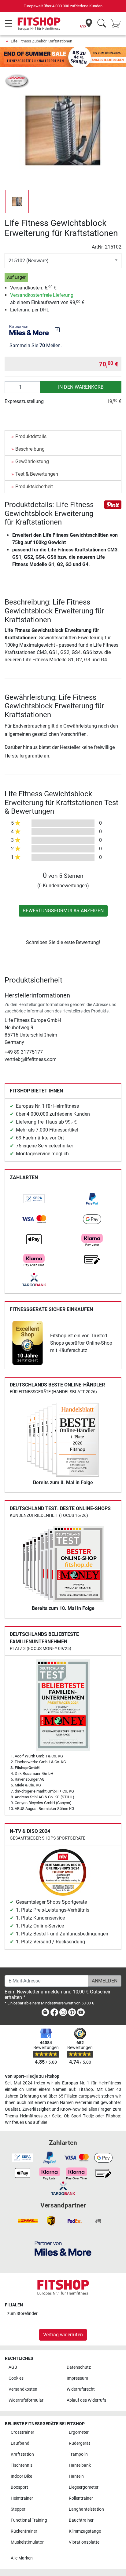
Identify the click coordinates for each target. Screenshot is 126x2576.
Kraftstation (22, 2454)
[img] (57, 330)
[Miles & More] (63, 2248)
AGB (13, 2367)
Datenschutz (79, 2367)
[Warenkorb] (117, 24)
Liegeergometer (84, 2487)
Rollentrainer (81, 2498)
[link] (34, 1199)
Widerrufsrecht (81, 2389)
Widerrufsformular (26, 2400)
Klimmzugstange (85, 2531)
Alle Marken (22, 2558)
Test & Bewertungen (37, 474)
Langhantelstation (86, 2509)
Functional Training (29, 2520)
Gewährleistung (32, 461)
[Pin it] (113, 504)
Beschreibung (30, 449)
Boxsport (19, 2487)
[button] (17, 202)
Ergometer (79, 2432)
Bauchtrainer (81, 2520)
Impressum (77, 2378)
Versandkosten (23, 2389)
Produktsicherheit (34, 487)
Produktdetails (31, 436)
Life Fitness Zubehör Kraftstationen (41, 41)
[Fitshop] (39, 23)
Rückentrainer (24, 2531)
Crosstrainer (22, 2432)
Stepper (18, 2509)
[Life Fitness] (17, 81)
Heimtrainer (22, 2498)
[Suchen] (102, 24)
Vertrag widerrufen (63, 2335)
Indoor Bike (21, 2476)
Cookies (16, 2378)
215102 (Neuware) (29, 261)
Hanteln (76, 2476)
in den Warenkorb (81, 387)
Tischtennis (22, 2465)
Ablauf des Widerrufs (86, 2400)
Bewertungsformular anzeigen (63, 911)
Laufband (20, 2443)
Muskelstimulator (27, 2542)
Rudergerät (80, 2443)
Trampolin (78, 2454)
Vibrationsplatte (84, 2542)
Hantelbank (80, 2465)
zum (22, 2314)
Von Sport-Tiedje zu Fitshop (32, 2076)
